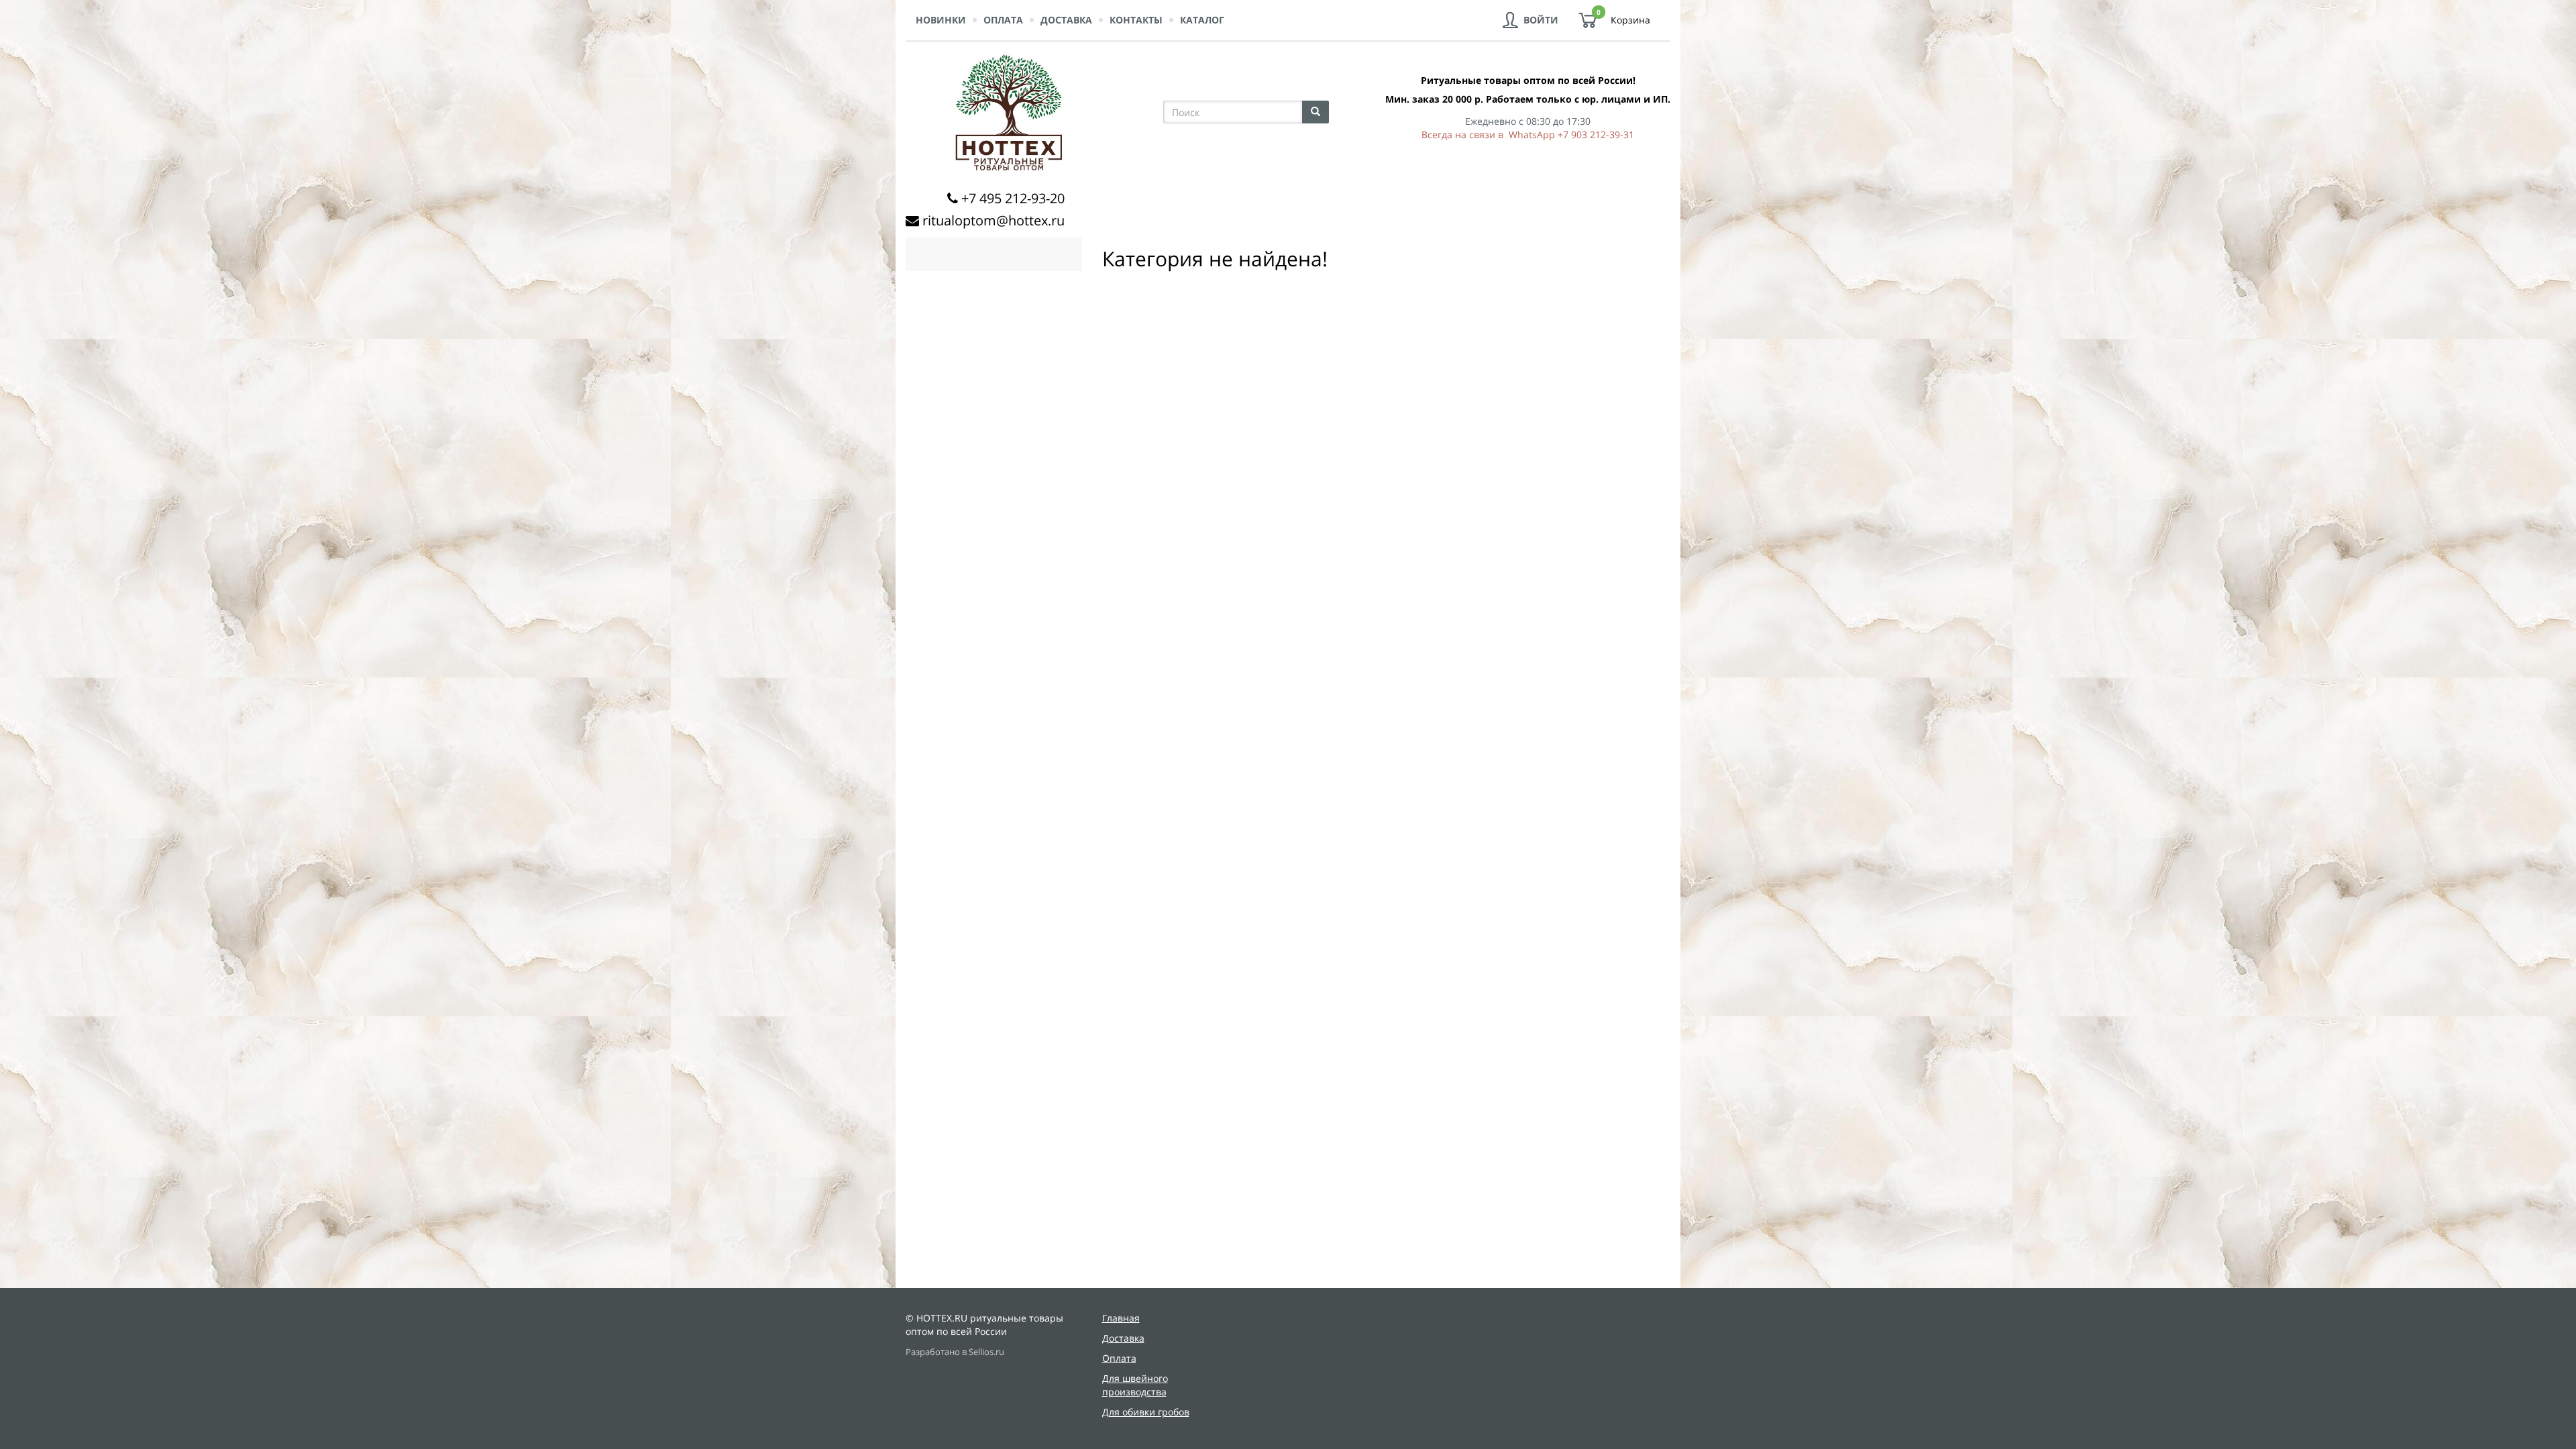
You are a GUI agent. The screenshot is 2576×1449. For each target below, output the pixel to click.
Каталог (1202, 20)
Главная (1121, 1318)
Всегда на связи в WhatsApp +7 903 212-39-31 (1528, 135)
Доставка (1066, 20)
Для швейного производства (1135, 1385)
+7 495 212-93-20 (1013, 198)
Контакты (1136, 20)
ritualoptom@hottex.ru (994, 220)
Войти (1541, 20)
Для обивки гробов (1146, 1412)
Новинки (941, 20)
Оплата (1003, 20)
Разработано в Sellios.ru (955, 1352)
